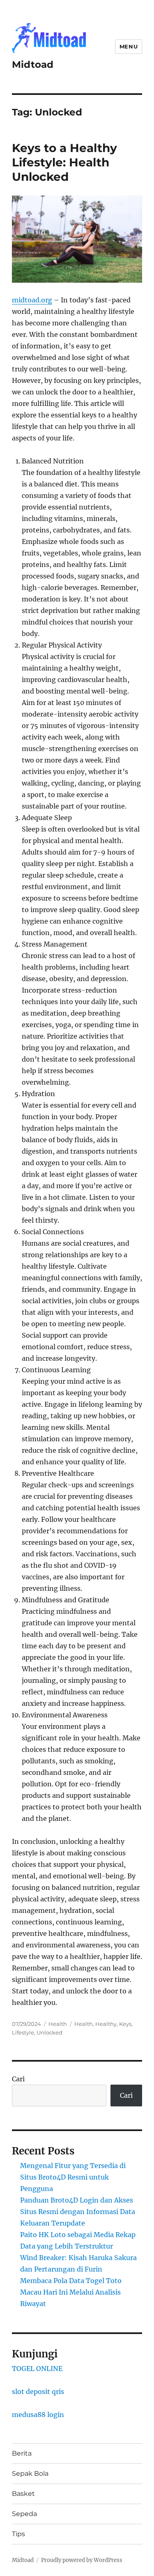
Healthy (106, 2024)
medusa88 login (38, 2415)
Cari (18, 2079)
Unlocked (49, 2032)
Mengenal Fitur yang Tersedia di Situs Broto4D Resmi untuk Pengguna (73, 2177)
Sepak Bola (30, 2473)
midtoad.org (32, 300)
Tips (18, 2534)
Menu (129, 46)
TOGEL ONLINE (37, 2369)
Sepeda (24, 2514)
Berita (22, 2453)
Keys (125, 2024)
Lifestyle (23, 2032)
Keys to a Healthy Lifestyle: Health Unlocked (64, 162)
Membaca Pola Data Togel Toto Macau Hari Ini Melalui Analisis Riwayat (71, 2292)
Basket (23, 2494)
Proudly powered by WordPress (82, 2560)
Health (58, 2024)
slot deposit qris (38, 2392)
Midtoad (33, 65)
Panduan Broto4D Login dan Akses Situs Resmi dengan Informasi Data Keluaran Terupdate (78, 2212)
